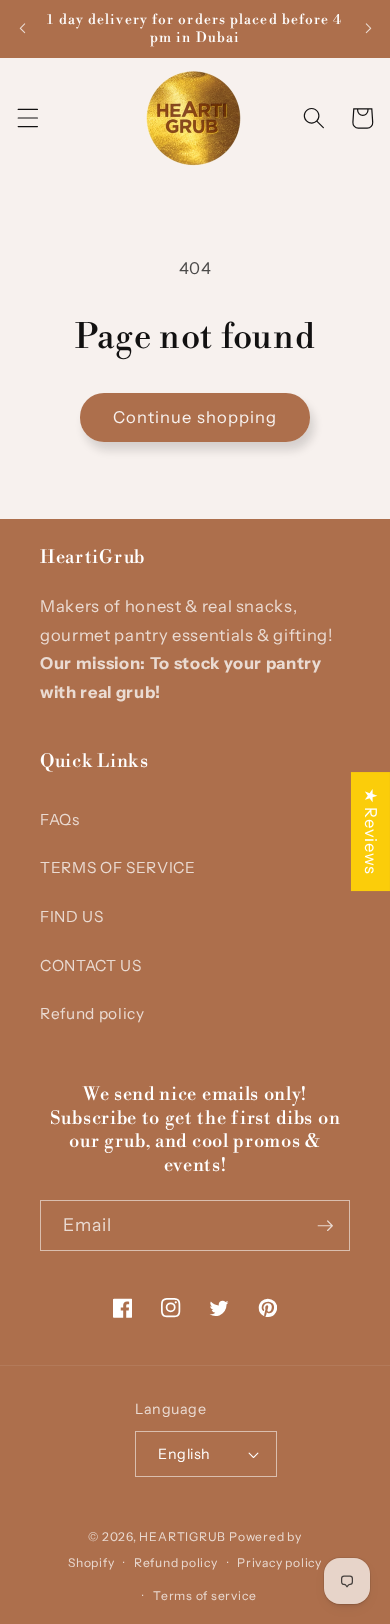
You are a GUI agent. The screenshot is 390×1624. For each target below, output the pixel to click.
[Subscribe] (325, 1226)
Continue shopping (195, 417)
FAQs (60, 819)
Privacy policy (279, 1562)
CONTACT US (91, 965)
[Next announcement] (368, 29)
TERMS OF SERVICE (118, 867)
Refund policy (92, 1013)
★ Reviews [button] (371, 831)
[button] (27, 118)
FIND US (72, 916)
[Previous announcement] (22, 29)
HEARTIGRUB (182, 1536)
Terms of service (204, 1595)
